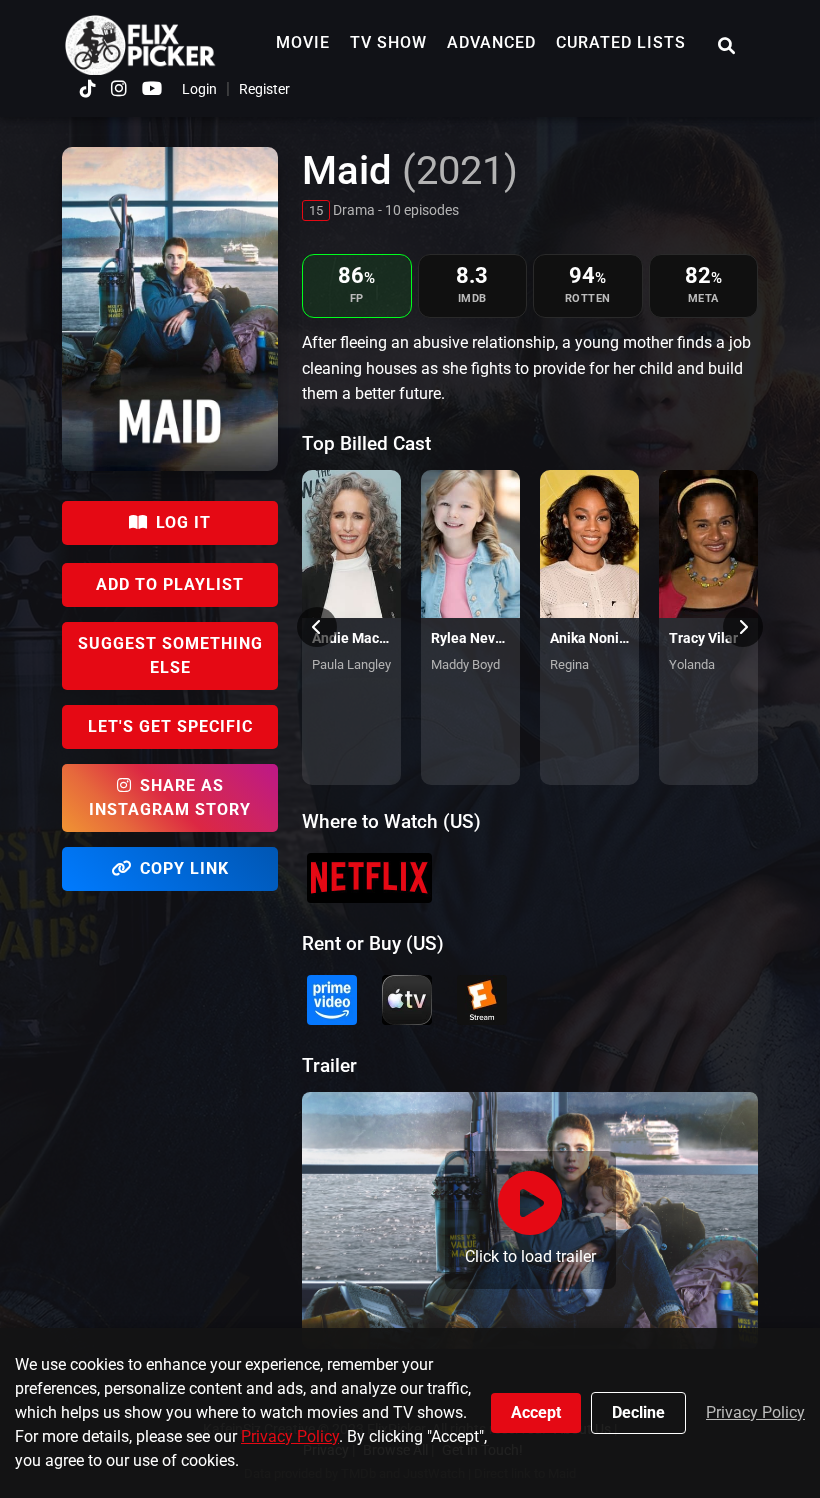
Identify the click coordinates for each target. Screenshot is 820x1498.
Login (199, 89)
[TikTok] (88, 88)
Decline (638, 1412)
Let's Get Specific (170, 726)
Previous (317, 627)
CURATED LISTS (621, 42)
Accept (536, 1412)
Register (264, 89)
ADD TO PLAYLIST (170, 584)
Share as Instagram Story (170, 797)
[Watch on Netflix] (369, 878)
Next (743, 627)
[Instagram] (119, 88)
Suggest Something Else (170, 655)
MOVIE (303, 42)
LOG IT (183, 522)
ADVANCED (491, 42)
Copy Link (184, 868)
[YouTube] (152, 88)
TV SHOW (388, 42)
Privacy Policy (290, 1436)
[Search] (726, 45)
